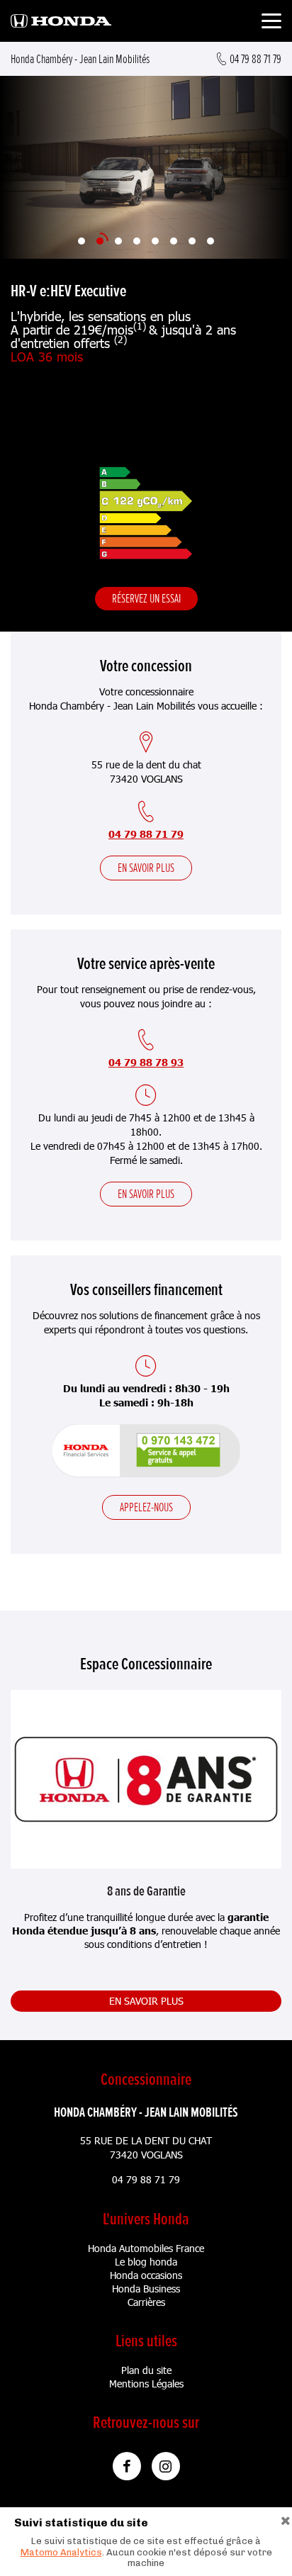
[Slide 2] (100, 241)
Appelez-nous (146, 1507)
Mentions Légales (146, 2384)
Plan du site (146, 2370)
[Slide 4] (137, 241)
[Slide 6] (174, 241)
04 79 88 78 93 (146, 1062)
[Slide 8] (210, 241)
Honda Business (146, 2289)
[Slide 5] (155, 241)
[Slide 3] (118, 241)
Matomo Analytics (61, 2552)
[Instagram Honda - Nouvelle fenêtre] (166, 2466)
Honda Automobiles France (146, 2248)
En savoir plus (146, 868)
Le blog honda (146, 2262)
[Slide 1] (82, 241)
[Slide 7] (192, 241)
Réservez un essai (146, 598)
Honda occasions (146, 2275)
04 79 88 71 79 (146, 834)
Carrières (146, 2302)
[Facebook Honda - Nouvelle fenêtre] (127, 2466)
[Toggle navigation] (271, 23)
